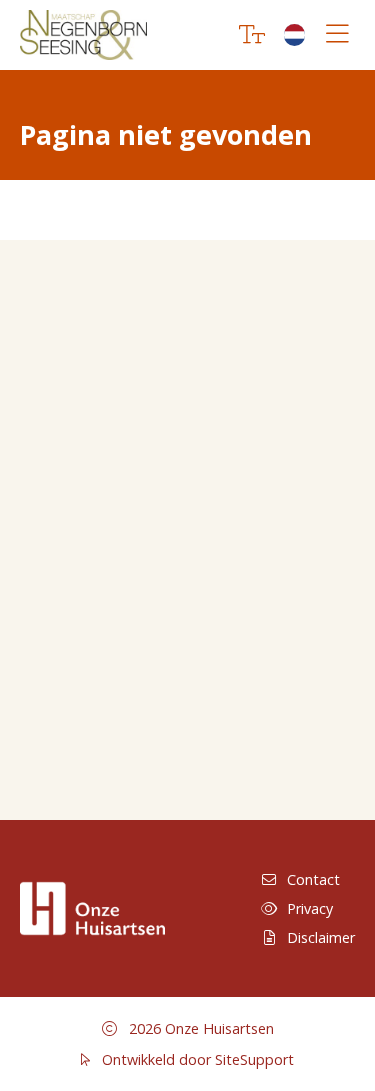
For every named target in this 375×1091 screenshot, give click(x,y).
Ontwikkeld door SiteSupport (196, 1059)
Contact (313, 879)
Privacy (310, 908)
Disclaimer (321, 937)
